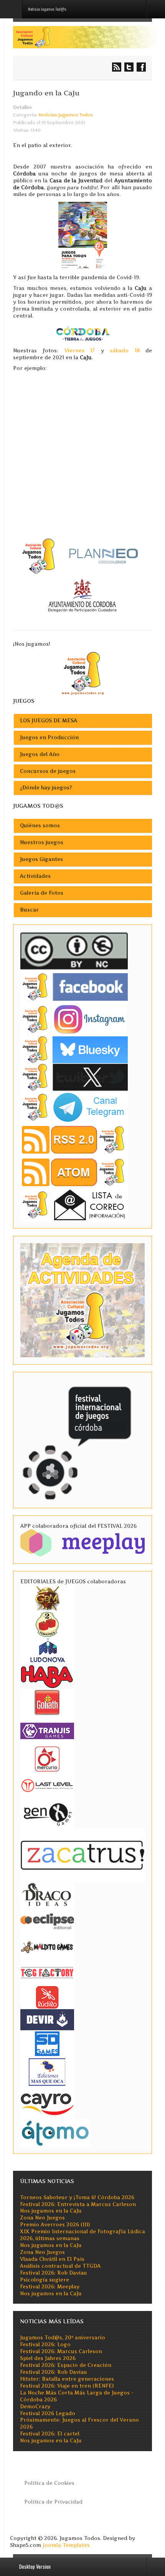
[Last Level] (47, 1785)
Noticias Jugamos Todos (66, 115)
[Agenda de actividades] (82, 1300)
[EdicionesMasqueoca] (47, 2071)
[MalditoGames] (47, 1946)
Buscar (29, 910)
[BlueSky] (74, 1049)
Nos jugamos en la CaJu (51, 2211)
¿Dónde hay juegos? (46, 788)
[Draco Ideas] (47, 1894)
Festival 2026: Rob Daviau (54, 2273)
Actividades (35, 876)
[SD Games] (47, 2043)
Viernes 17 (80, 351)
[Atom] (74, 1172)
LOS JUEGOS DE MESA (49, 721)
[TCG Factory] (47, 1972)
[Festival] (78, 1439)
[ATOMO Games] (55, 2132)
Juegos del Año (40, 754)
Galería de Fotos (42, 893)
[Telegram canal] (74, 1107)
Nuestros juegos (42, 842)
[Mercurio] (47, 1759)
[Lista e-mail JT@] (74, 1205)
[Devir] (47, 2019)
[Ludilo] (47, 1997)
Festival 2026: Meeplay (50, 2287)
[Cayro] (47, 2102)
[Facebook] (74, 987)
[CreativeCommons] (74, 951)
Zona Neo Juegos (42, 2218)
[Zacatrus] (82, 1855)
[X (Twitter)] (74, 1077)
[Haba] (47, 1676)
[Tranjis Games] (47, 1730)
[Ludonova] (47, 1650)
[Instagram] (74, 1019)
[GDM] (47, 1598)
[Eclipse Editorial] (47, 1920)
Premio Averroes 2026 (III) (55, 2225)
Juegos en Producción (49, 737)
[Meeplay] (82, 1542)
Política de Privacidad (53, 2502)
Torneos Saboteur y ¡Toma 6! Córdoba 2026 (77, 2197)
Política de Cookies (49, 2483)
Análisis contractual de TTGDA (60, 2266)
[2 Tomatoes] (47, 1624)
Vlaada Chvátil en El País (52, 2259)
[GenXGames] (47, 1813)
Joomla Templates (66, 2545)
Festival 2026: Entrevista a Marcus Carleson (78, 2204)
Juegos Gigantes (41, 859)
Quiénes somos (40, 826)
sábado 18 (125, 351)
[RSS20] (74, 1140)
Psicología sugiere (45, 2280)
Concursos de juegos (48, 771)
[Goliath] (47, 1702)
